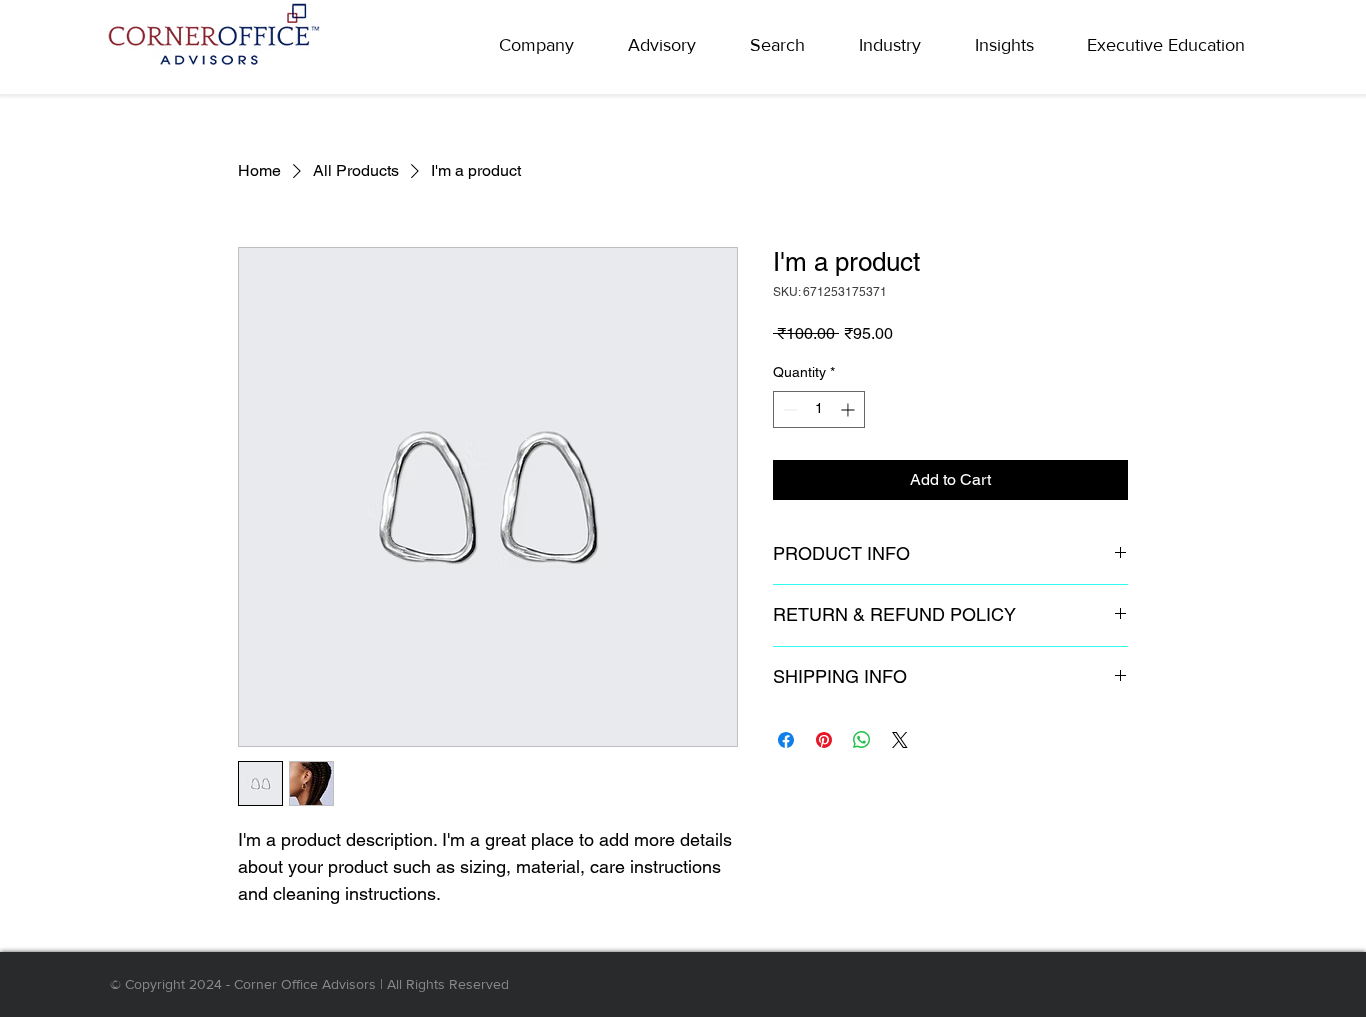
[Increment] (849, 409)
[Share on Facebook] (786, 740)
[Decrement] (788, 409)
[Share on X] (900, 740)
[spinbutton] (819, 409)
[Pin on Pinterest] (824, 740)
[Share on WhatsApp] (862, 740)
